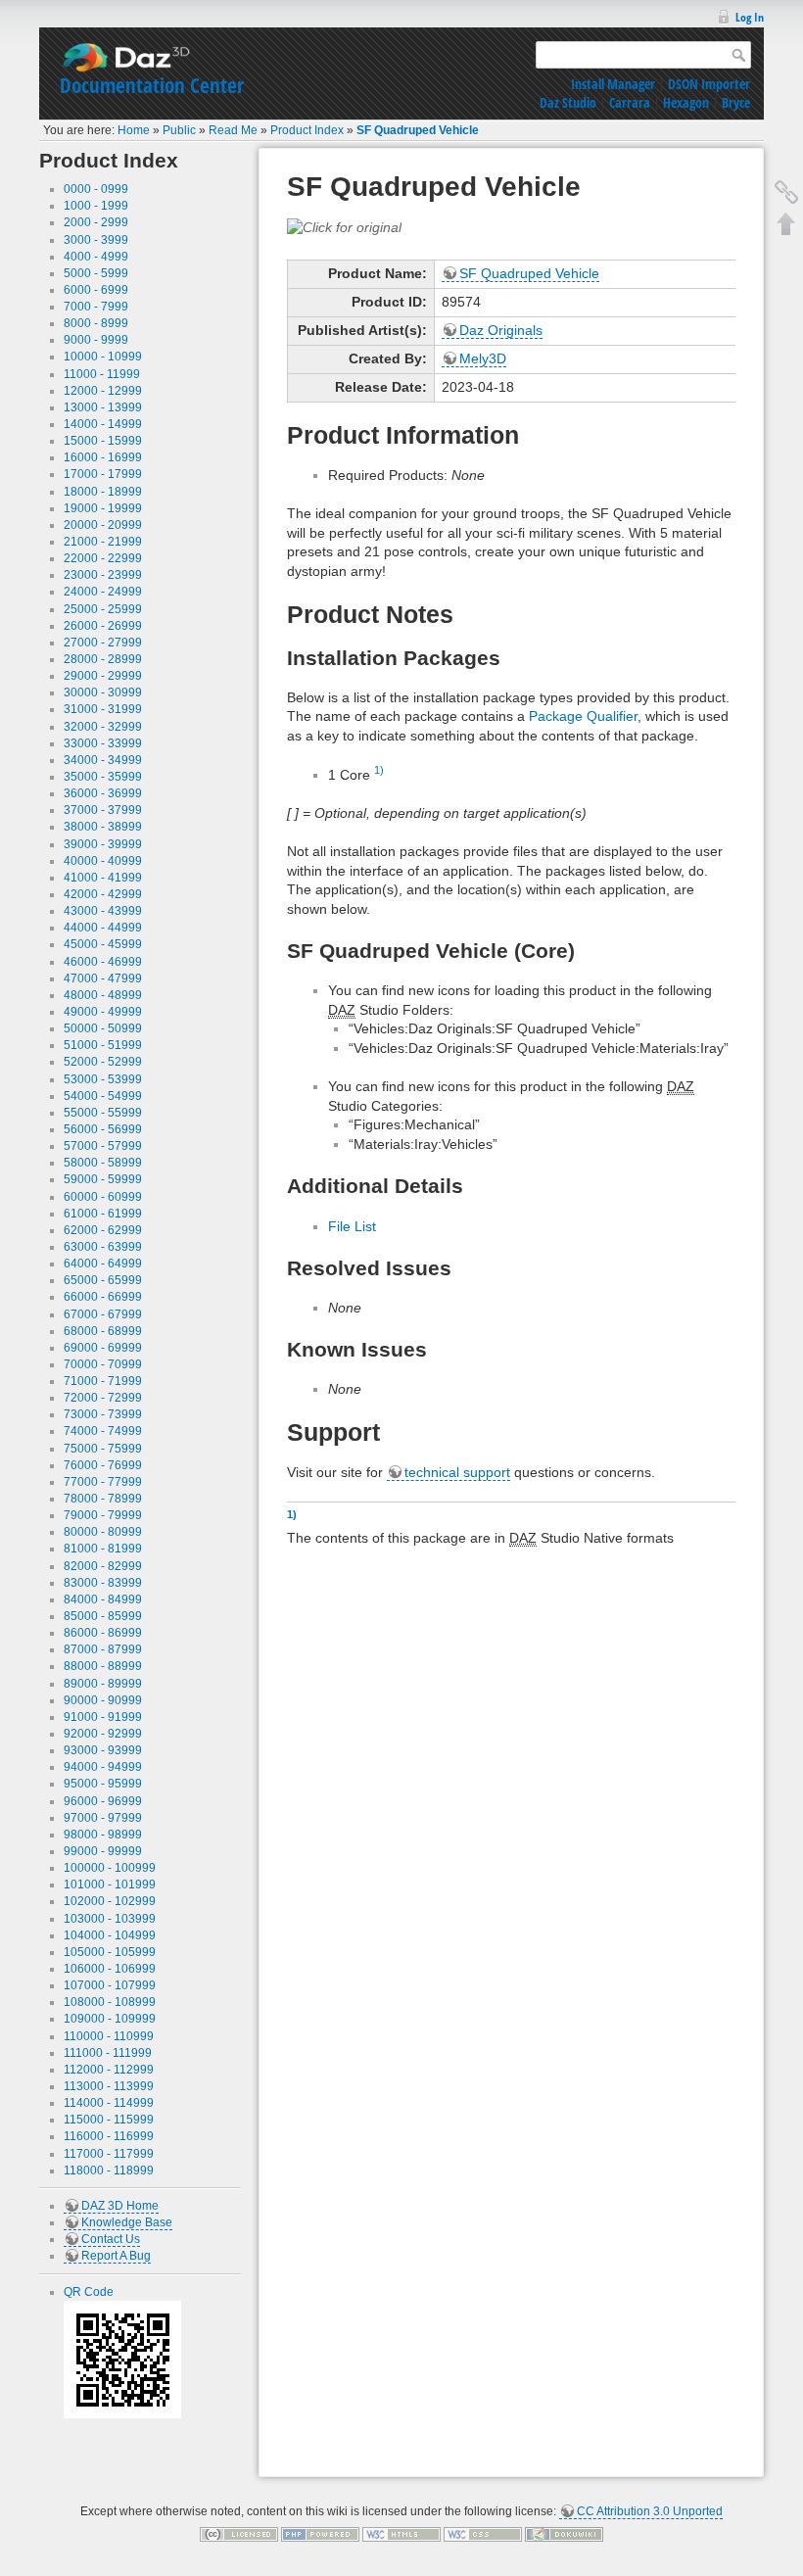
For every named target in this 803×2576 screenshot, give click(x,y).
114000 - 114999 (109, 2103)
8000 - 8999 (96, 323)
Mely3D (483, 358)
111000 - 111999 (108, 2053)
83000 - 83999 (103, 1583)
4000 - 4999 (96, 257)
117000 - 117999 (109, 2154)
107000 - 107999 (110, 1985)
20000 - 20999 (103, 525)
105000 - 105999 (110, 1952)
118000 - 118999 (109, 2171)
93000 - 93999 (103, 1750)
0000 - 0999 (96, 189)
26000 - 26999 (103, 626)
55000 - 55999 (103, 1113)
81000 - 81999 (103, 1549)
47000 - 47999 (103, 978)
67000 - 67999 (103, 1314)
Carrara (630, 102)
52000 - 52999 (103, 1062)
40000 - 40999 (103, 861)
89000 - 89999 (103, 1684)
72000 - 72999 (103, 1398)
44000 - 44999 (103, 928)
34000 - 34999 (103, 760)
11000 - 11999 (102, 374)
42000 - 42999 (103, 894)
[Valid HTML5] (401, 2534)
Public (179, 130)
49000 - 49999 (103, 1012)
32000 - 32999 (103, 727)
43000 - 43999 (103, 911)
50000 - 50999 (103, 1028)
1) (379, 770)
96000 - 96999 (103, 1801)
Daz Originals (501, 330)
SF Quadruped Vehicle (418, 130)
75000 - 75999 (103, 1449)
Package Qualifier (583, 716)
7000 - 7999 (96, 307)
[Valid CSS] (483, 2534)
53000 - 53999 (103, 1079)
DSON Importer (709, 84)
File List (352, 1226)
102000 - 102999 (110, 1901)
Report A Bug (116, 2256)
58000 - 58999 (103, 1163)
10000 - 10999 (103, 357)
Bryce (736, 102)
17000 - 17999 (103, 474)
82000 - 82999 (103, 1566)
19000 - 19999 (103, 508)
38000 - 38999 (103, 827)
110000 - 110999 (109, 2036)
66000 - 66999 (103, 1297)
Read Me (233, 130)
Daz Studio (568, 102)
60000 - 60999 (103, 1197)
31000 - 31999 (103, 709)
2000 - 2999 (96, 222)
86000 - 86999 (103, 1633)
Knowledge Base (127, 2222)
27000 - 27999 (103, 643)
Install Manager (613, 84)
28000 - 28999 (103, 659)
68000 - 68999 (103, 1331)
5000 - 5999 (96, 273)
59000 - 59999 (103, 1179)
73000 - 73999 (103, 1414)
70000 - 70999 (103, 1364)
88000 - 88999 (103, 1666)
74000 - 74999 (103, 1431)
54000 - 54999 (103, 1096)
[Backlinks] (786, 192)
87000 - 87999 (103, 1649)
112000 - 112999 (109, 2070)
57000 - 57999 (103, 1146)
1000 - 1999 (96, 206)
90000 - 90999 (103, 1700)
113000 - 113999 (109, 2086)
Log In (750, 17)
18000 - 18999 (103, 492)
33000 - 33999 (103, 743)
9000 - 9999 (96, 340)
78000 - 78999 (103, 1499)
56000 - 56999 (103, 1129)
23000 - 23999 (103, 575)
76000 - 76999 (103, 1465)
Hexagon (686, 102)
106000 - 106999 (110, 1969)
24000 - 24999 (103, 592)
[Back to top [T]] (786, 223)
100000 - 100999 (110, 1868)
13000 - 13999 (103, 407)
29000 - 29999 (103, 676)
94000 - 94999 (103, 1767)
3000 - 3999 (96, 240)
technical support (457, 1472)
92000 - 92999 (103, 1734)
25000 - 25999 (103, 609)
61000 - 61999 (103, 1214)
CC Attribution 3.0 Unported (650, 2511)
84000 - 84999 (103, 1599)
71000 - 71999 (103, 1381)
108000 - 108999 (110, 2002)
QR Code (89, 2292)
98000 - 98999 (103, 1835)
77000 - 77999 (103, 1482)
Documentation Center (152, 85)
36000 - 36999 (103, 793)
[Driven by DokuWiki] (564, 2534)
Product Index (307, 130)
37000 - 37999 (103, 810)
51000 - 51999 (103, 1045)
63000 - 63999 (103, 1247)
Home (134, 130)
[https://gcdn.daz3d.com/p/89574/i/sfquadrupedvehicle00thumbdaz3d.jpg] (344, 226)
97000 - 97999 (103, 1818)
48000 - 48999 (103, 995)
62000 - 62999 (103, 1230)
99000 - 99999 (103, 1851)
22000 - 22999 (103, 558)
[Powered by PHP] (320, 2534)
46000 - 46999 (103, 962)
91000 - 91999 (103, 1717)
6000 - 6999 (96, 290)
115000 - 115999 (109, 2120)
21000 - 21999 (103, 542)
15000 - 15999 (103, 441)
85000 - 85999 (103, 1616)
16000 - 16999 (103, 457)
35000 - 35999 (103, 777)
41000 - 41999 (103, 878)
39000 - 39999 (103, 844)
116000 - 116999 (109, 2136)
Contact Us (111, 2239)
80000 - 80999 (103, 1532)
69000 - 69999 (103, 1348)
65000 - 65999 (103, 1280)
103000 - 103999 (110, 1919)
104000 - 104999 (110, 1935)
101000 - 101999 (110, 1884)
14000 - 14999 (103, 424)
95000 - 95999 (103, 1784)
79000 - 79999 (103, 1515)
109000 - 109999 (110, 2019)
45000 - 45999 (103, 944)
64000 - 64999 (103, 1264)
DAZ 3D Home (120, 2206)
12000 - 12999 (103, 391)
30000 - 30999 (103, 692)
